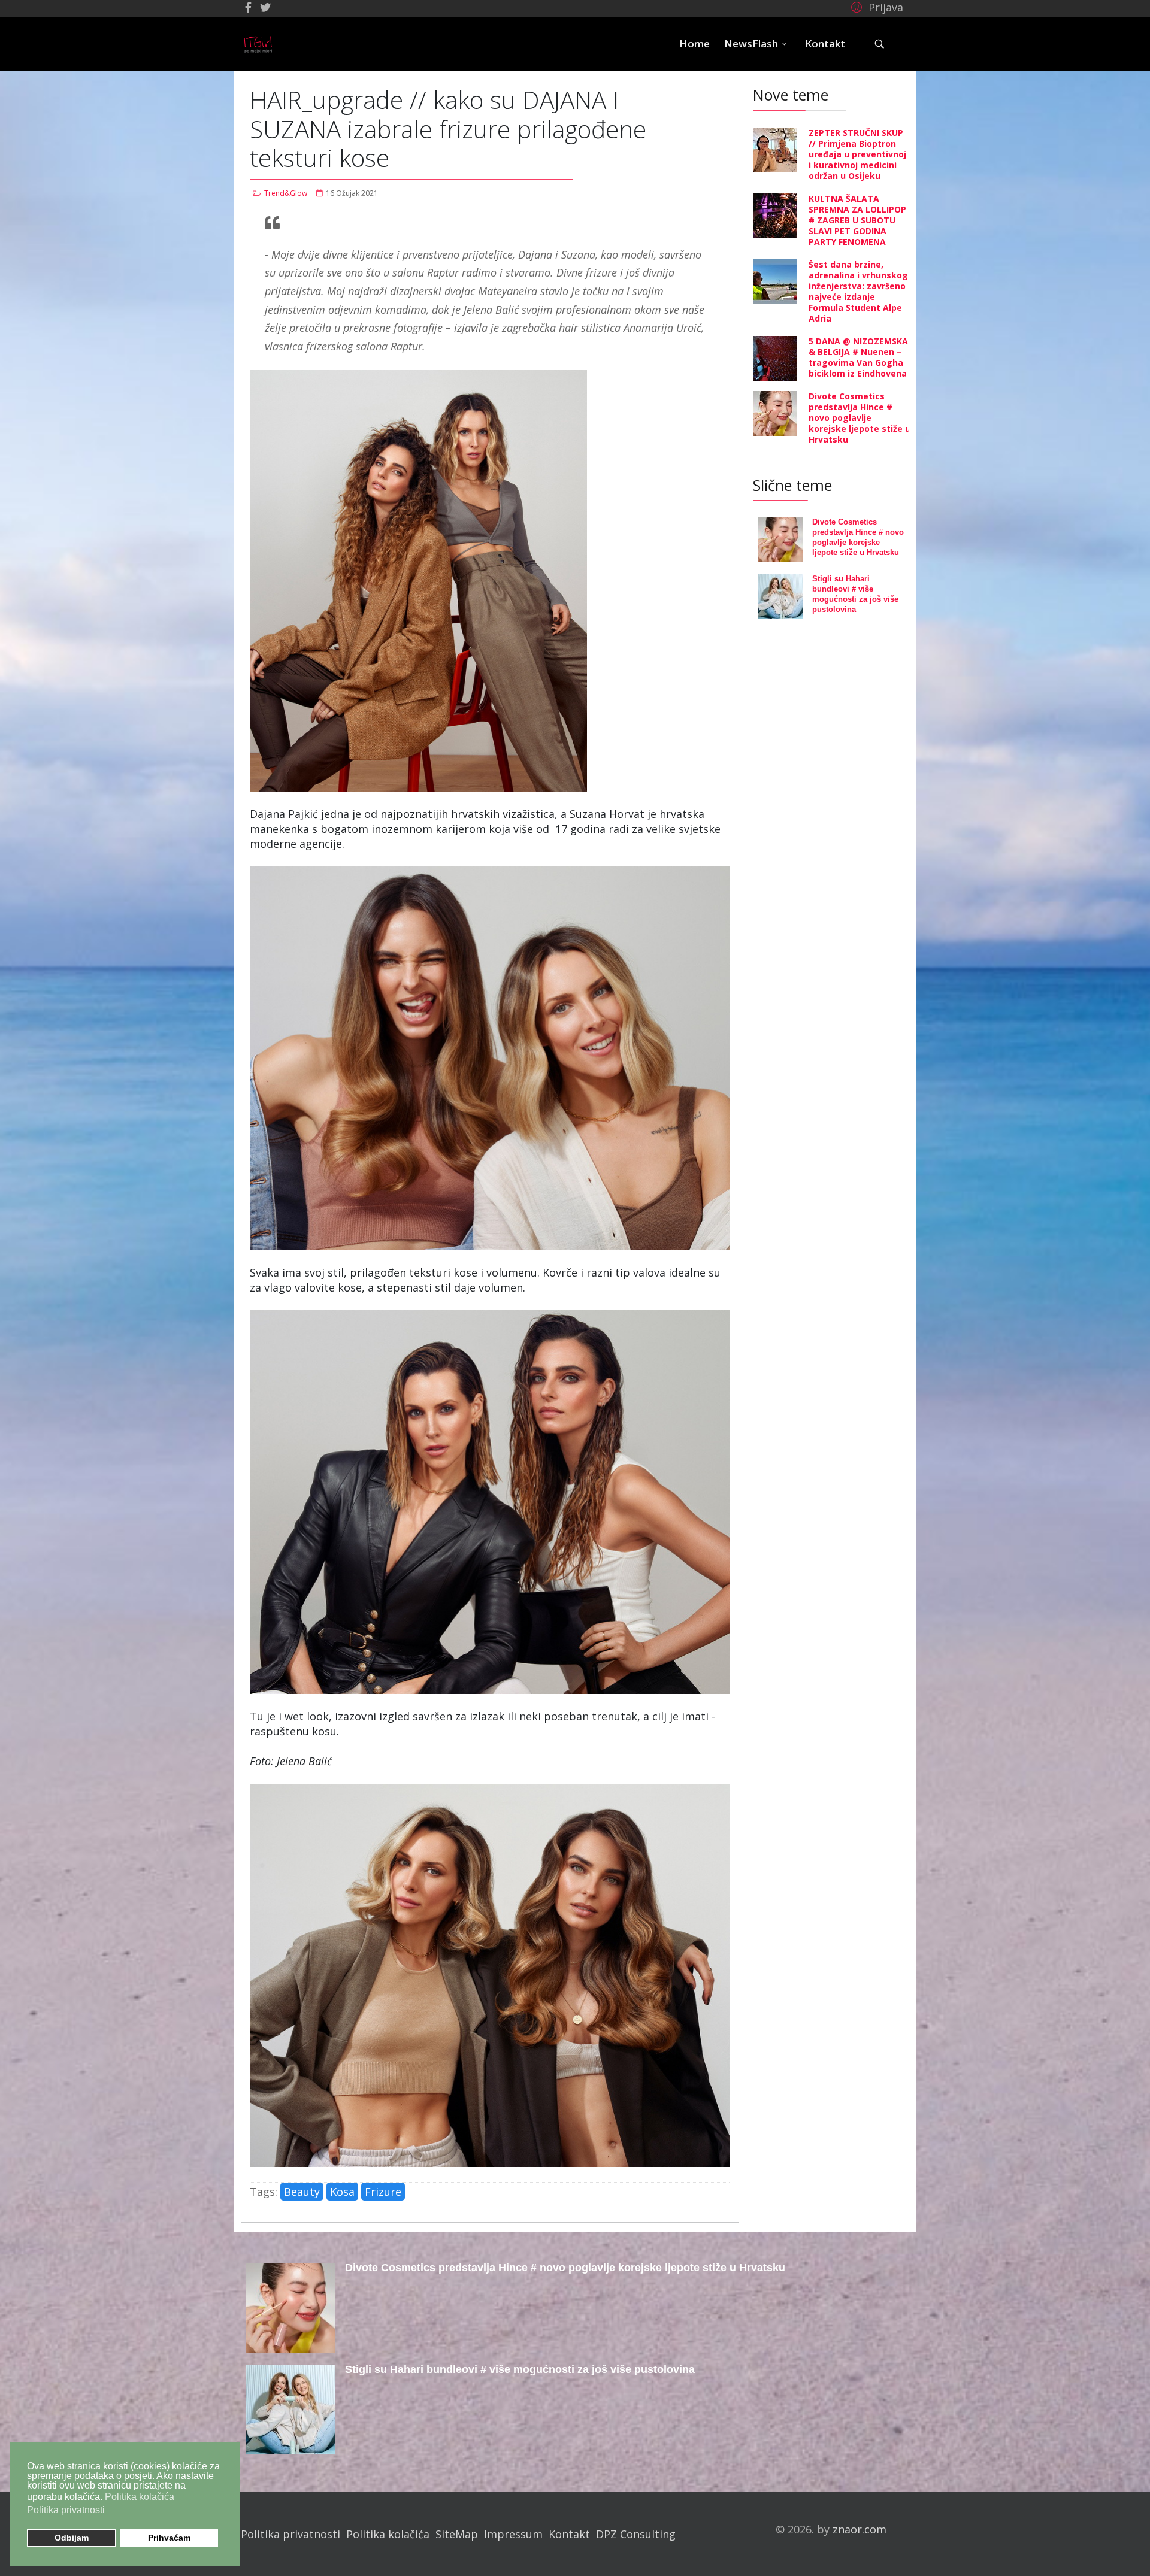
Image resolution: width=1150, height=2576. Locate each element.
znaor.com (860, 2529)
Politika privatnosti (290, 2534)
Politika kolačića (388, 2534)
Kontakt (825, 43)
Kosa (342, 2192)
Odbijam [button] (72, 2538)
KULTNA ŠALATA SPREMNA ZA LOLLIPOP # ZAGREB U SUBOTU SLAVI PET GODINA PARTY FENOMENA (857, 220)
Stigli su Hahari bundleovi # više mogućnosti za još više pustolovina (520, 2369)
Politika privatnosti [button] (66, 2510)
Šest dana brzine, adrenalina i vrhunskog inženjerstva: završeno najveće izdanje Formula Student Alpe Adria (858, 291)
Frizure (383, 2192)
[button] (875, 7)
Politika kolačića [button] (140, 2497)
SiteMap (457, 2534)
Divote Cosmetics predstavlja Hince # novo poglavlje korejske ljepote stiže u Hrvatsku (860, 418)
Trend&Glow (286, 193)
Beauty (302, 2192)
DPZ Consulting (636, 2534)
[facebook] (248, 7)
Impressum (513, 2534)
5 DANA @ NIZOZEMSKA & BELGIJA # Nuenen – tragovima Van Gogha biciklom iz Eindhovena (858, 357)
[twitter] (265, 7)
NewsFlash (751, 43)
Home (694, 43)
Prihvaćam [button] (169, 2538)
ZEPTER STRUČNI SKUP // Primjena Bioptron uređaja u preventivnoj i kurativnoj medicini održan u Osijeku (857, 154)
